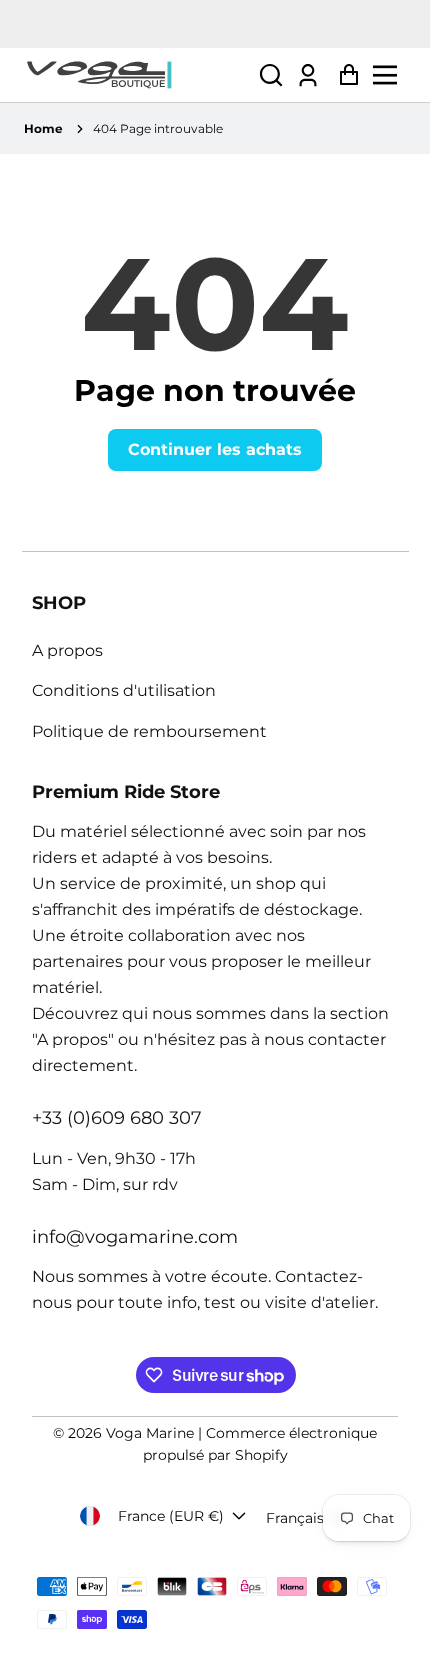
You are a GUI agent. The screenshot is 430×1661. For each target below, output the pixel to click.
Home (43, 128)
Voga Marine (150, 1433)
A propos (67, 650)
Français (295, 1518)
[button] (271, 75)
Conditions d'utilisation (124, 690)
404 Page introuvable (158, 128)
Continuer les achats (215, 449)
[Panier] (343, 75)
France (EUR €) (171, 1516)
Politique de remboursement (149, 731)
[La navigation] (390, 75)
